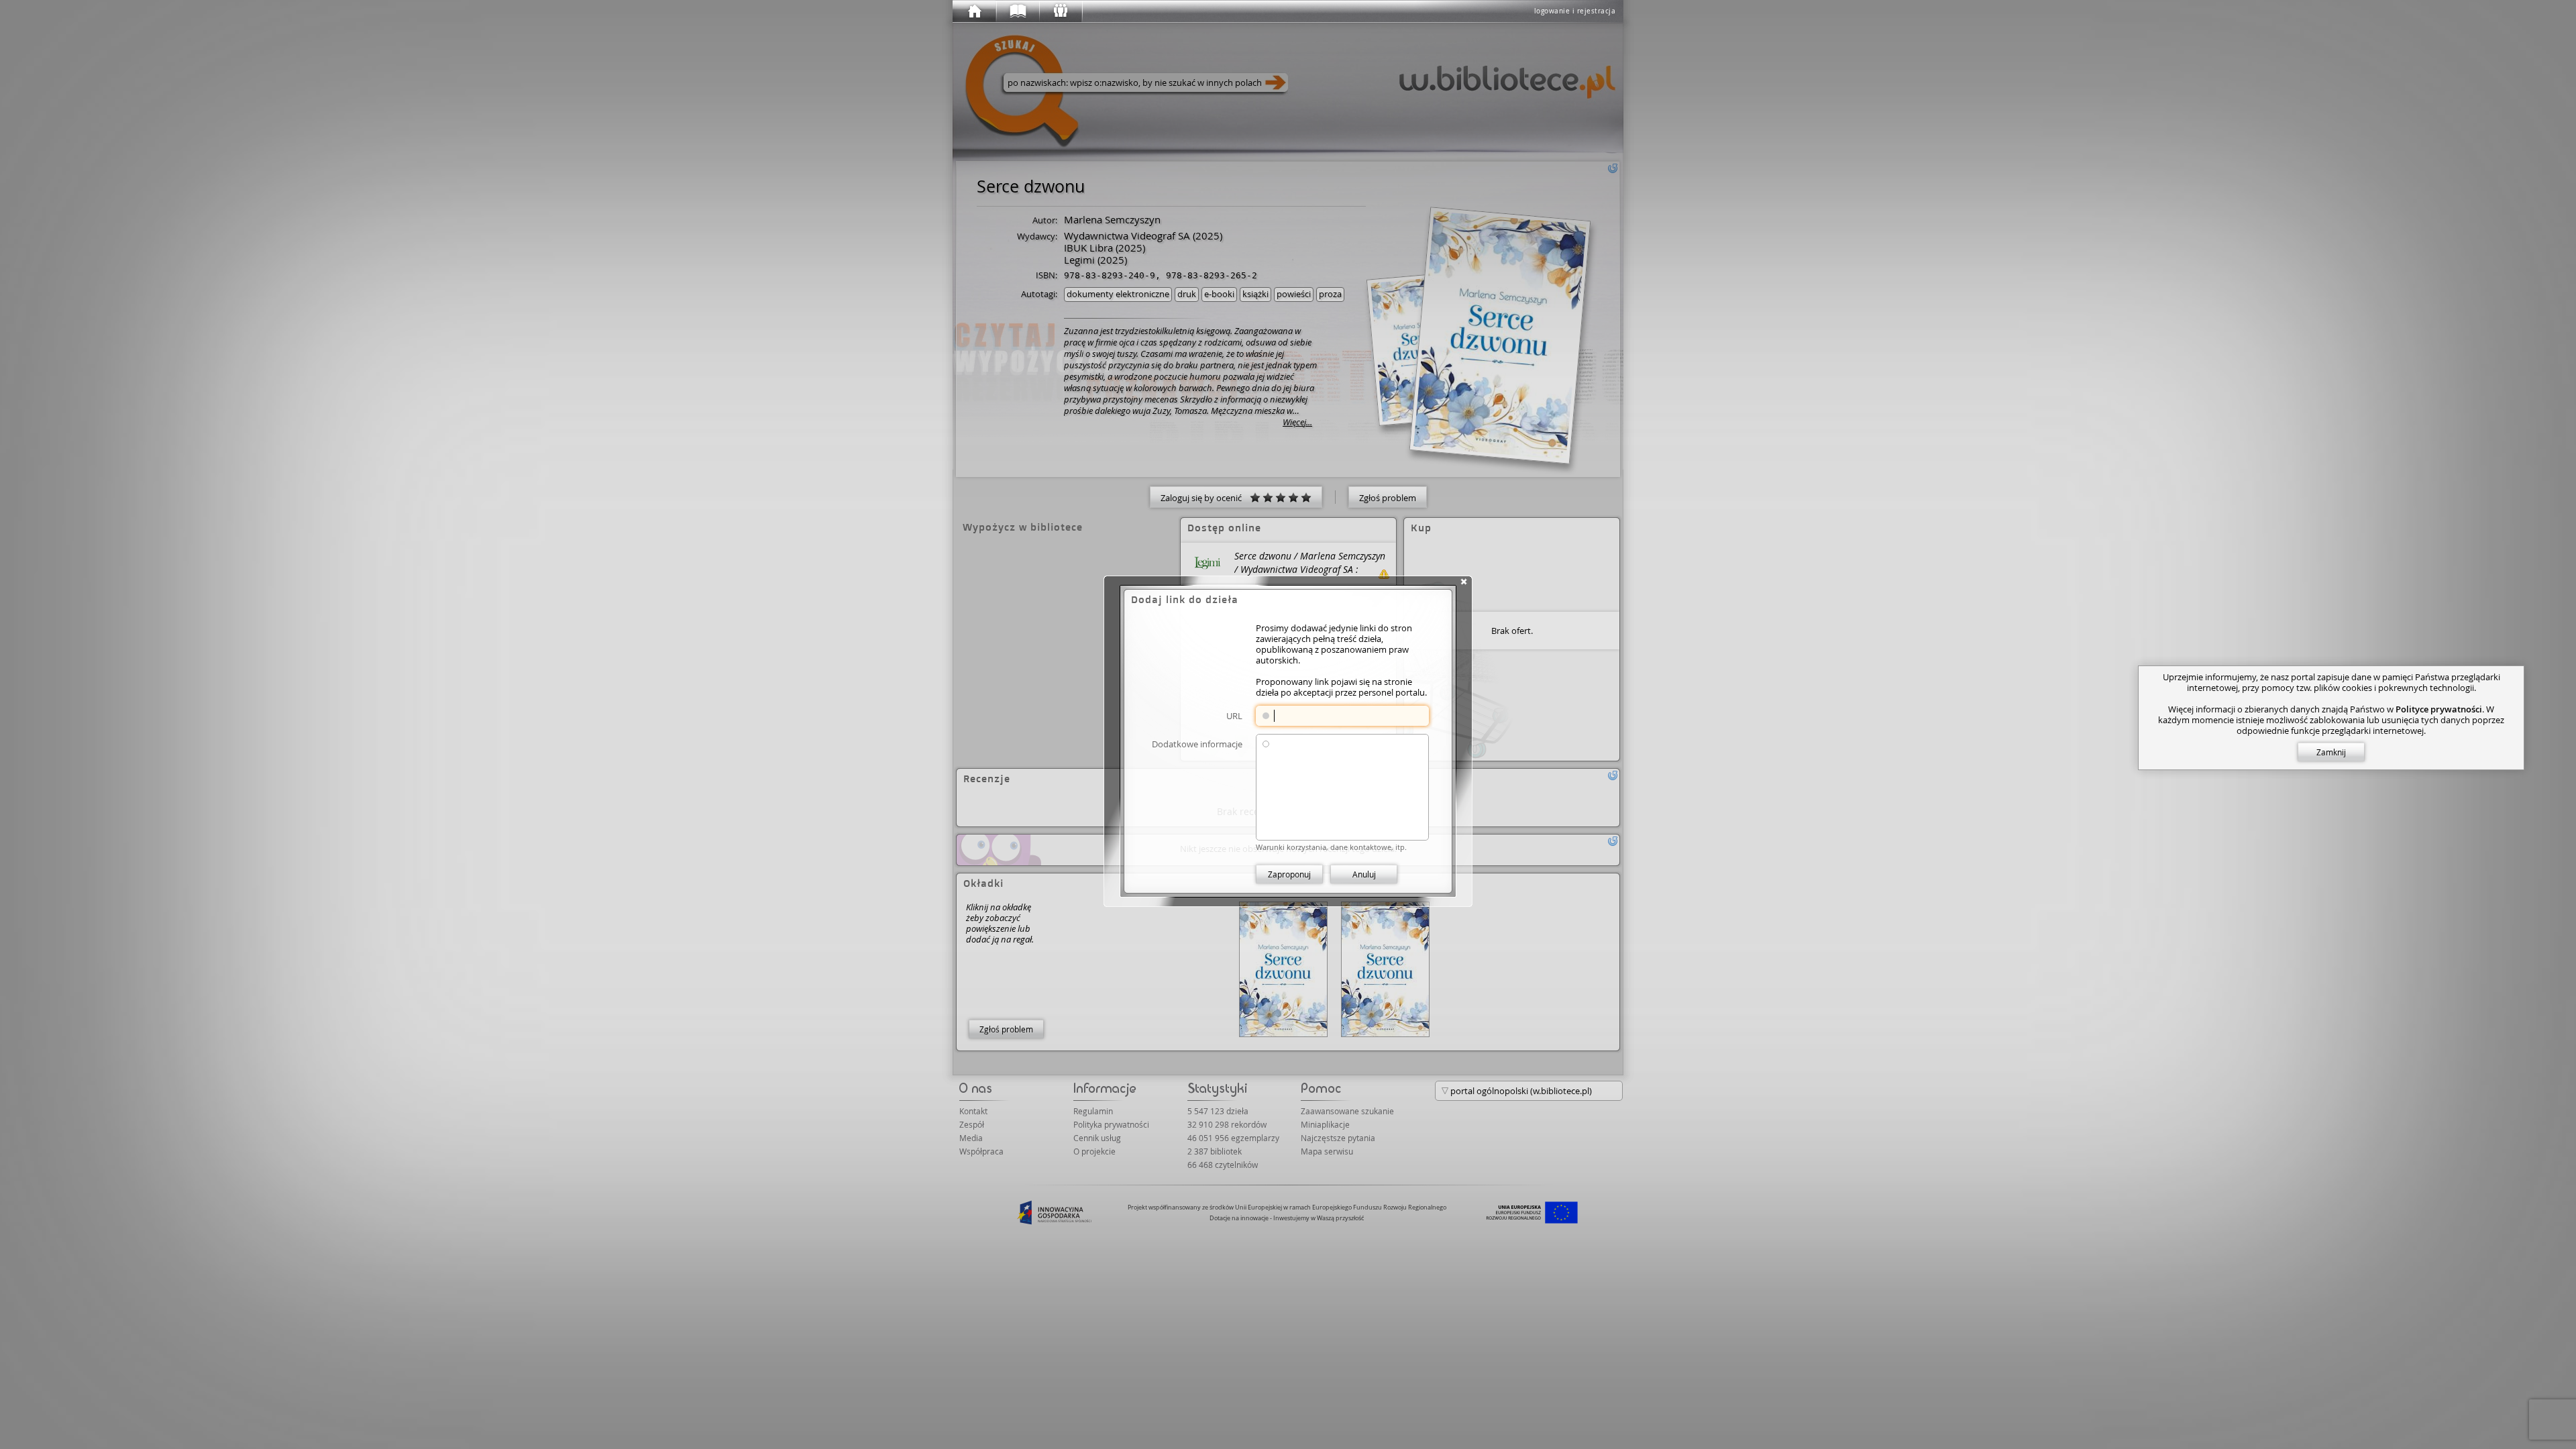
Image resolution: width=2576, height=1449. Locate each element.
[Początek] (974, 11)
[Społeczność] (1060, 11)
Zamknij (2331, 752)
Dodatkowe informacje (1197, 744)
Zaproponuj (1289, 874)
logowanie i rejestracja (1575, 11)
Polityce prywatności (2439, 709)
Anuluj (1364, 874)
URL (1234, 715)
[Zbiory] (1017, 11)
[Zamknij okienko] (1464, 582)
